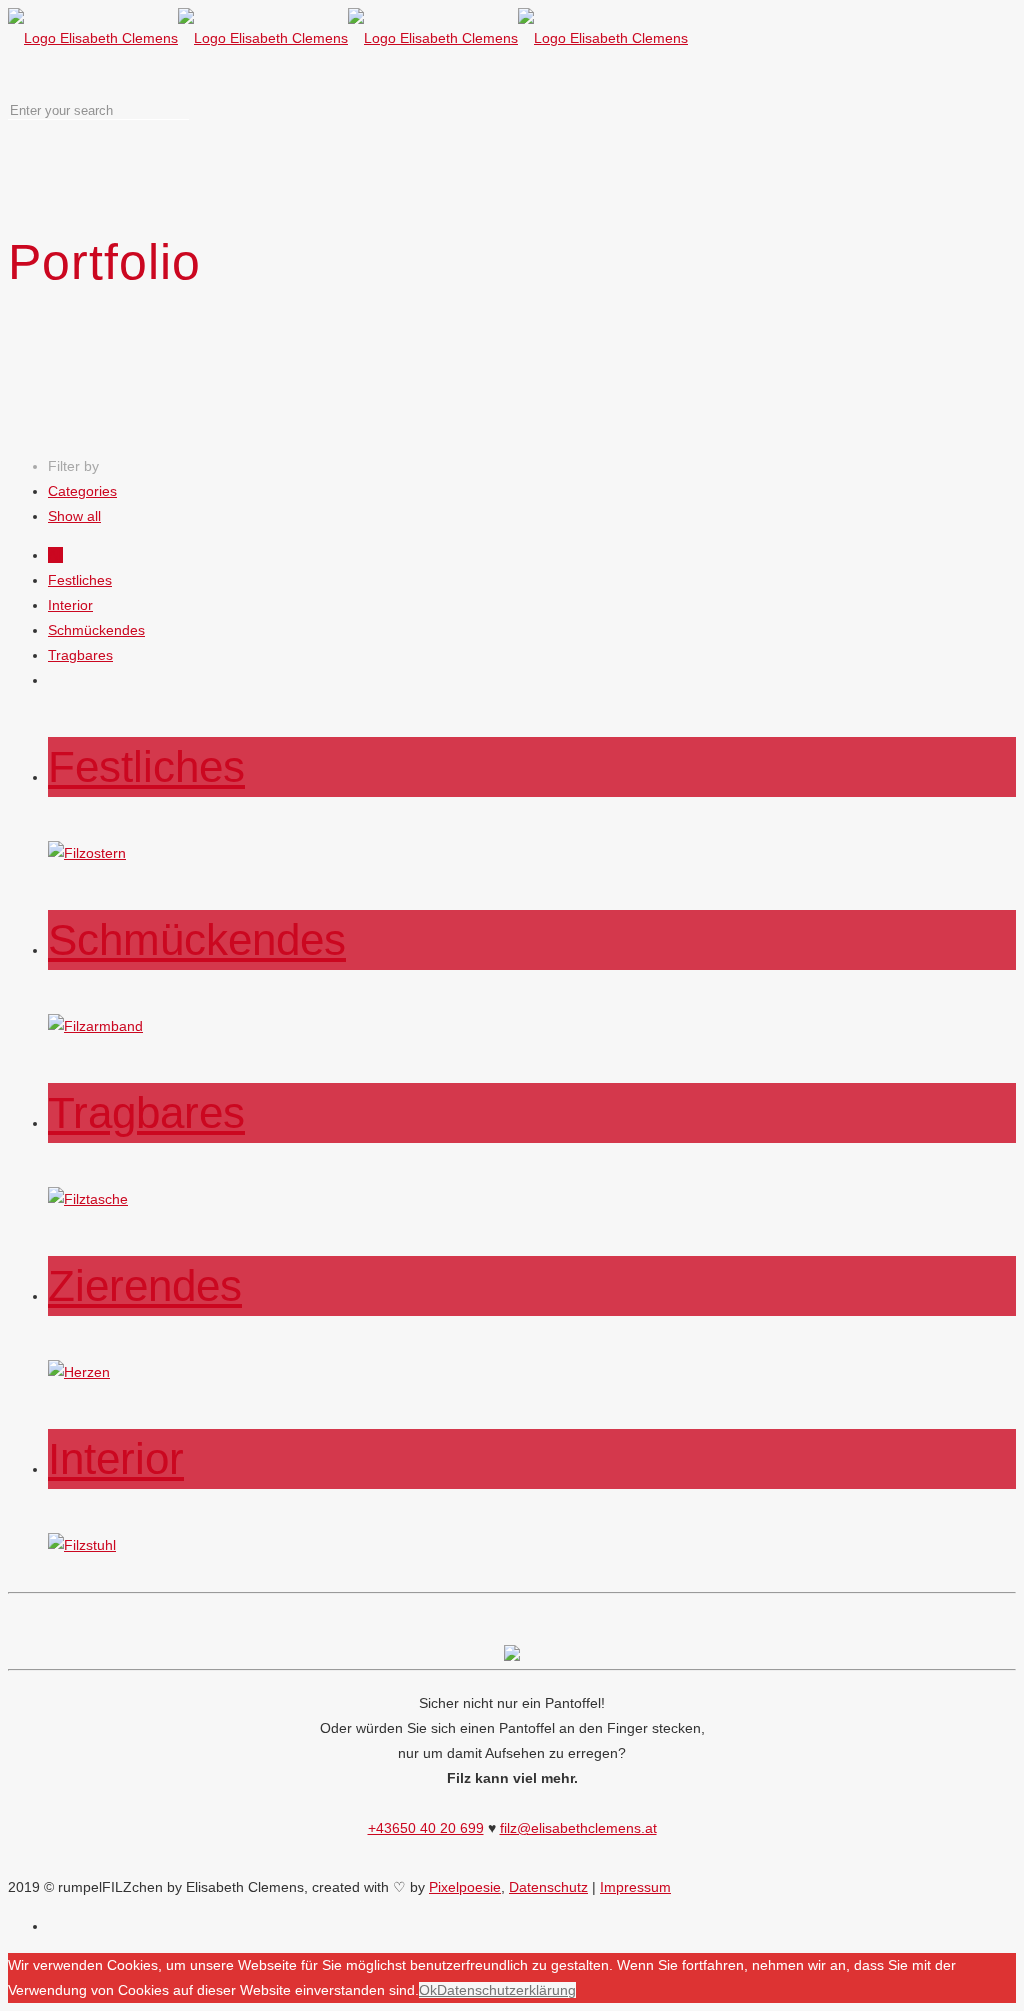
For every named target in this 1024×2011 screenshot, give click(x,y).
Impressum (635, 1887)
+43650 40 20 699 (426, 1828)
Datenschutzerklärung (506, 1990)
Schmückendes (96, 630)
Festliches (80, 580)
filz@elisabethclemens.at (578, 1828)
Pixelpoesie (465, 1887)
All (55, 555)
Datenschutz (548, 1887)
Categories (82, 491)
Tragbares (80, 655)
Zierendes (145, 1285)
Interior (70, 605)
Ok (428, 1990)
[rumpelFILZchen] (348, 38)
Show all (74, 516)
